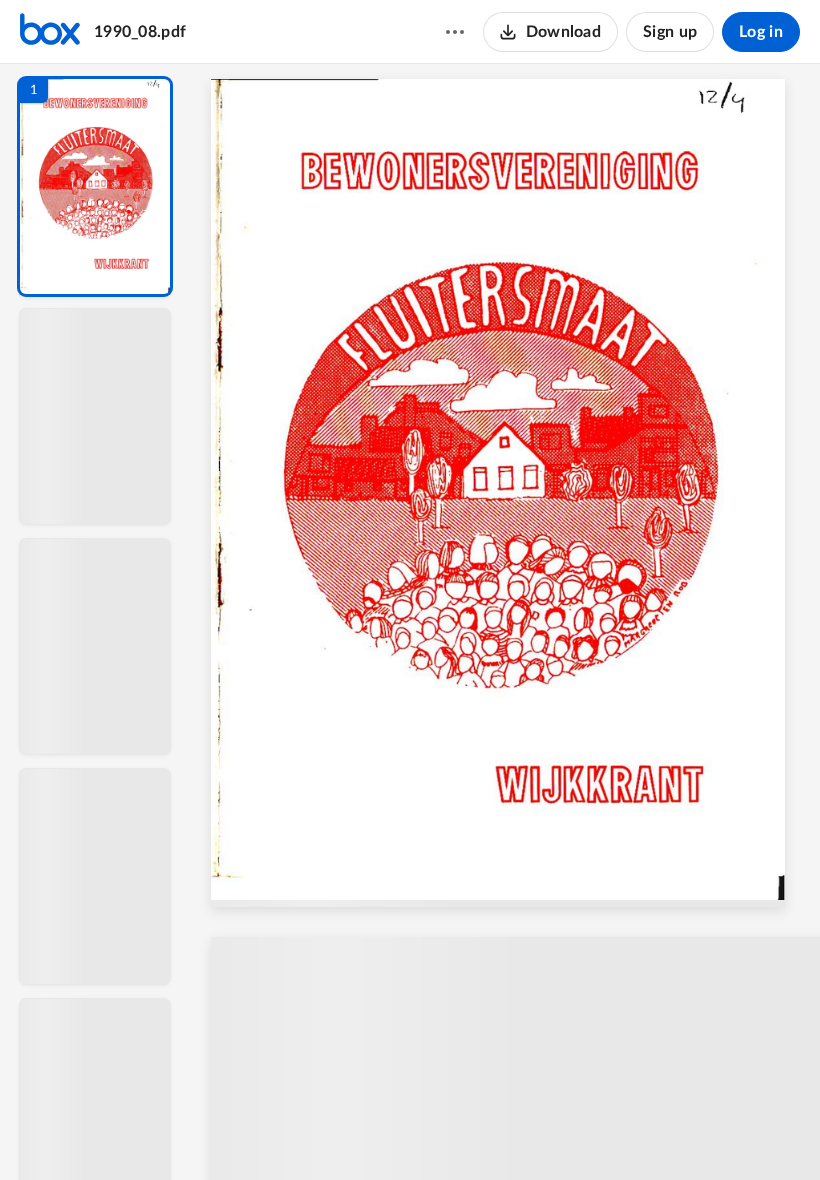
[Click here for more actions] (455, 32)
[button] (95, 186)
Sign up (670, 32)
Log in (761, 32)
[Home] (50, 32)
